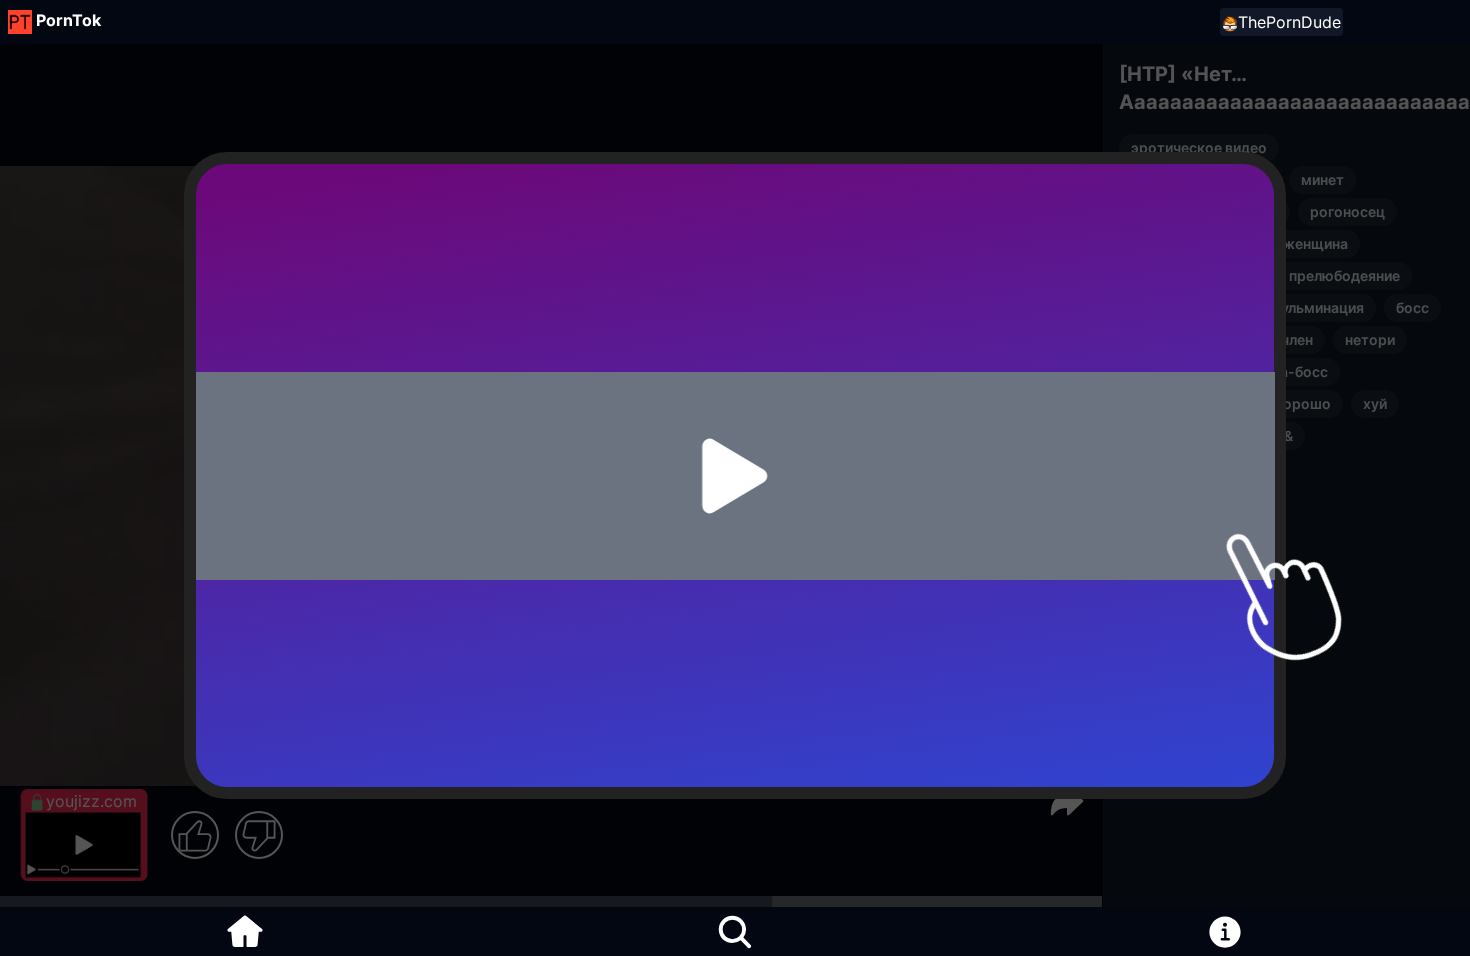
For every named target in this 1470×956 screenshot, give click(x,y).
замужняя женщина (1200, 179)
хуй (1375, 403)
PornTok (68, 20)
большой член (1264, 339)
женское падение (1191, 435)
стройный (1165, 243)
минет (1322, 179)
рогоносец (1347, 211)
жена (1223, 307)
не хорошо (1293, 403)
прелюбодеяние (1344, 275)
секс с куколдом (1189, 467)
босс (1412, 307)
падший (1157, 339)
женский (1161, 371)
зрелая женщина (1290, 243)
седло (1152, 307)
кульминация (1318, 307)
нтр (1265, 211)
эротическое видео (1199, 147)
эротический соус (1194, 275)
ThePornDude (1289, 22)
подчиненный (1177, 403)
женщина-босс (1275, 371)
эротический (1176, 211)
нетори (1370, 339)
